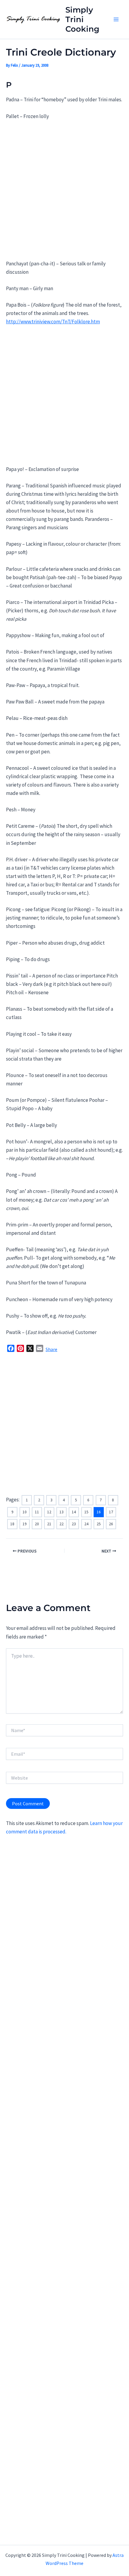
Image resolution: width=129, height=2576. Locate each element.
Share (51, 1349)
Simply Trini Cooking (82, 19)
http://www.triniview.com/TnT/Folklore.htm (53, 322)
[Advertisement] (64, 193)
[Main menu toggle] (116, 19)
